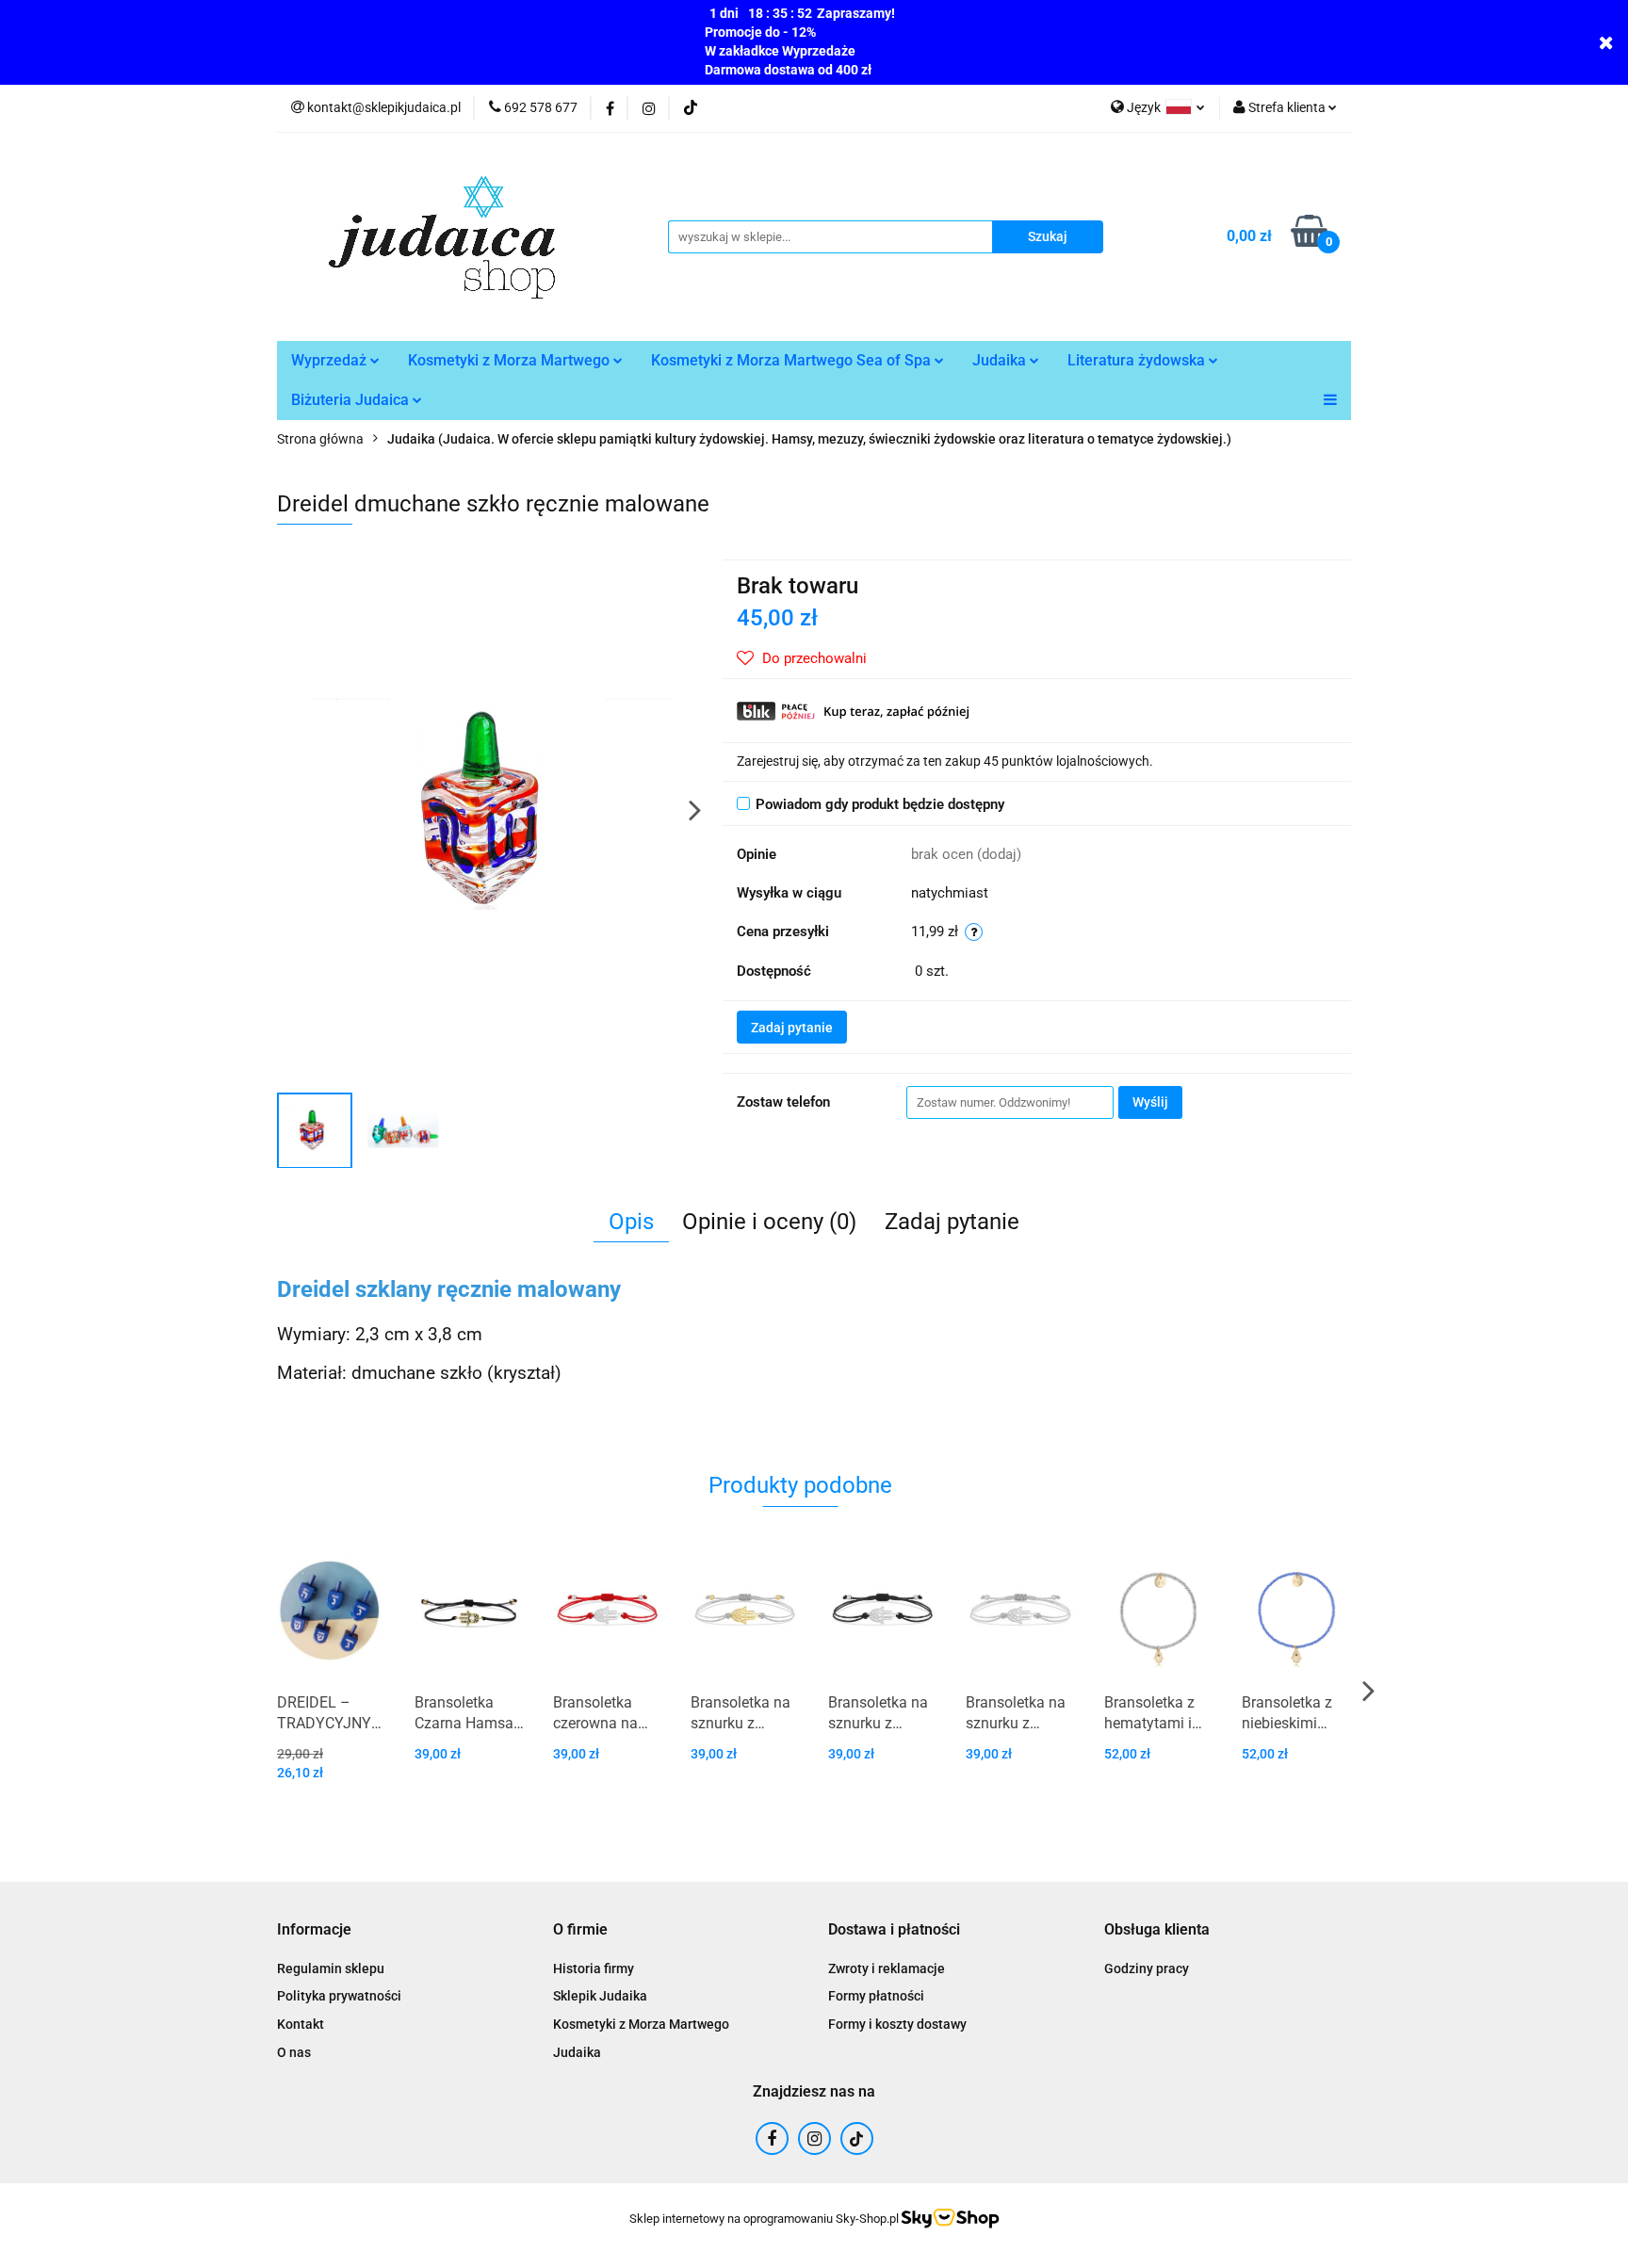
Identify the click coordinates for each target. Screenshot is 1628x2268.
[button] (314, 1930)
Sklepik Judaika (600, 1996)
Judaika (1001, 360)
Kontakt (301, 2024)
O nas (294, 2052)
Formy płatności (876, 1996)
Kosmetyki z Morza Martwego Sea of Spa (793, 360)
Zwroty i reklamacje (887, 1968)
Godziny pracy (1147, 1968)
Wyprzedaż (331, 360)
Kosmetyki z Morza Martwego (511, 360)
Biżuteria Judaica (352, 400)
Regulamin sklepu (331, 1968)
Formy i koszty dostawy (897, 2024)
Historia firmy (594, 1968)
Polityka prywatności (339, 1996)
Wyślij (1150, 1102)
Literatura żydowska (1138, 360)
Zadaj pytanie (792, 1028)
